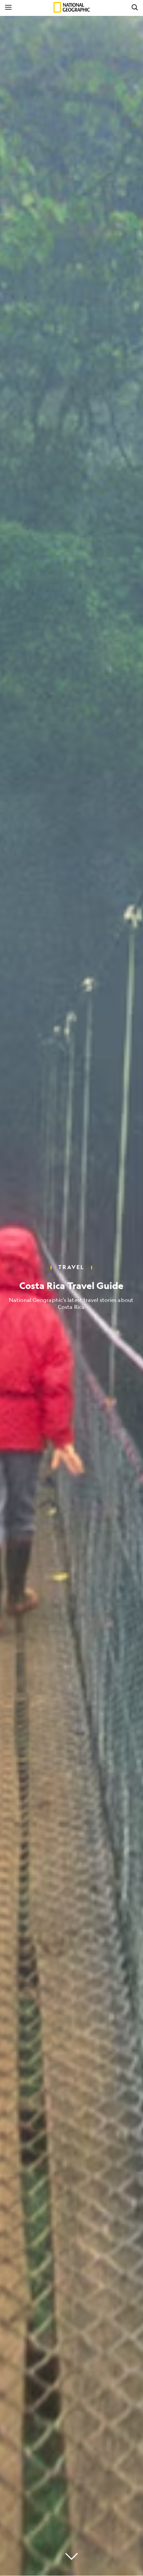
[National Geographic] (72, 7)
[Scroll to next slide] (71, 2556)
